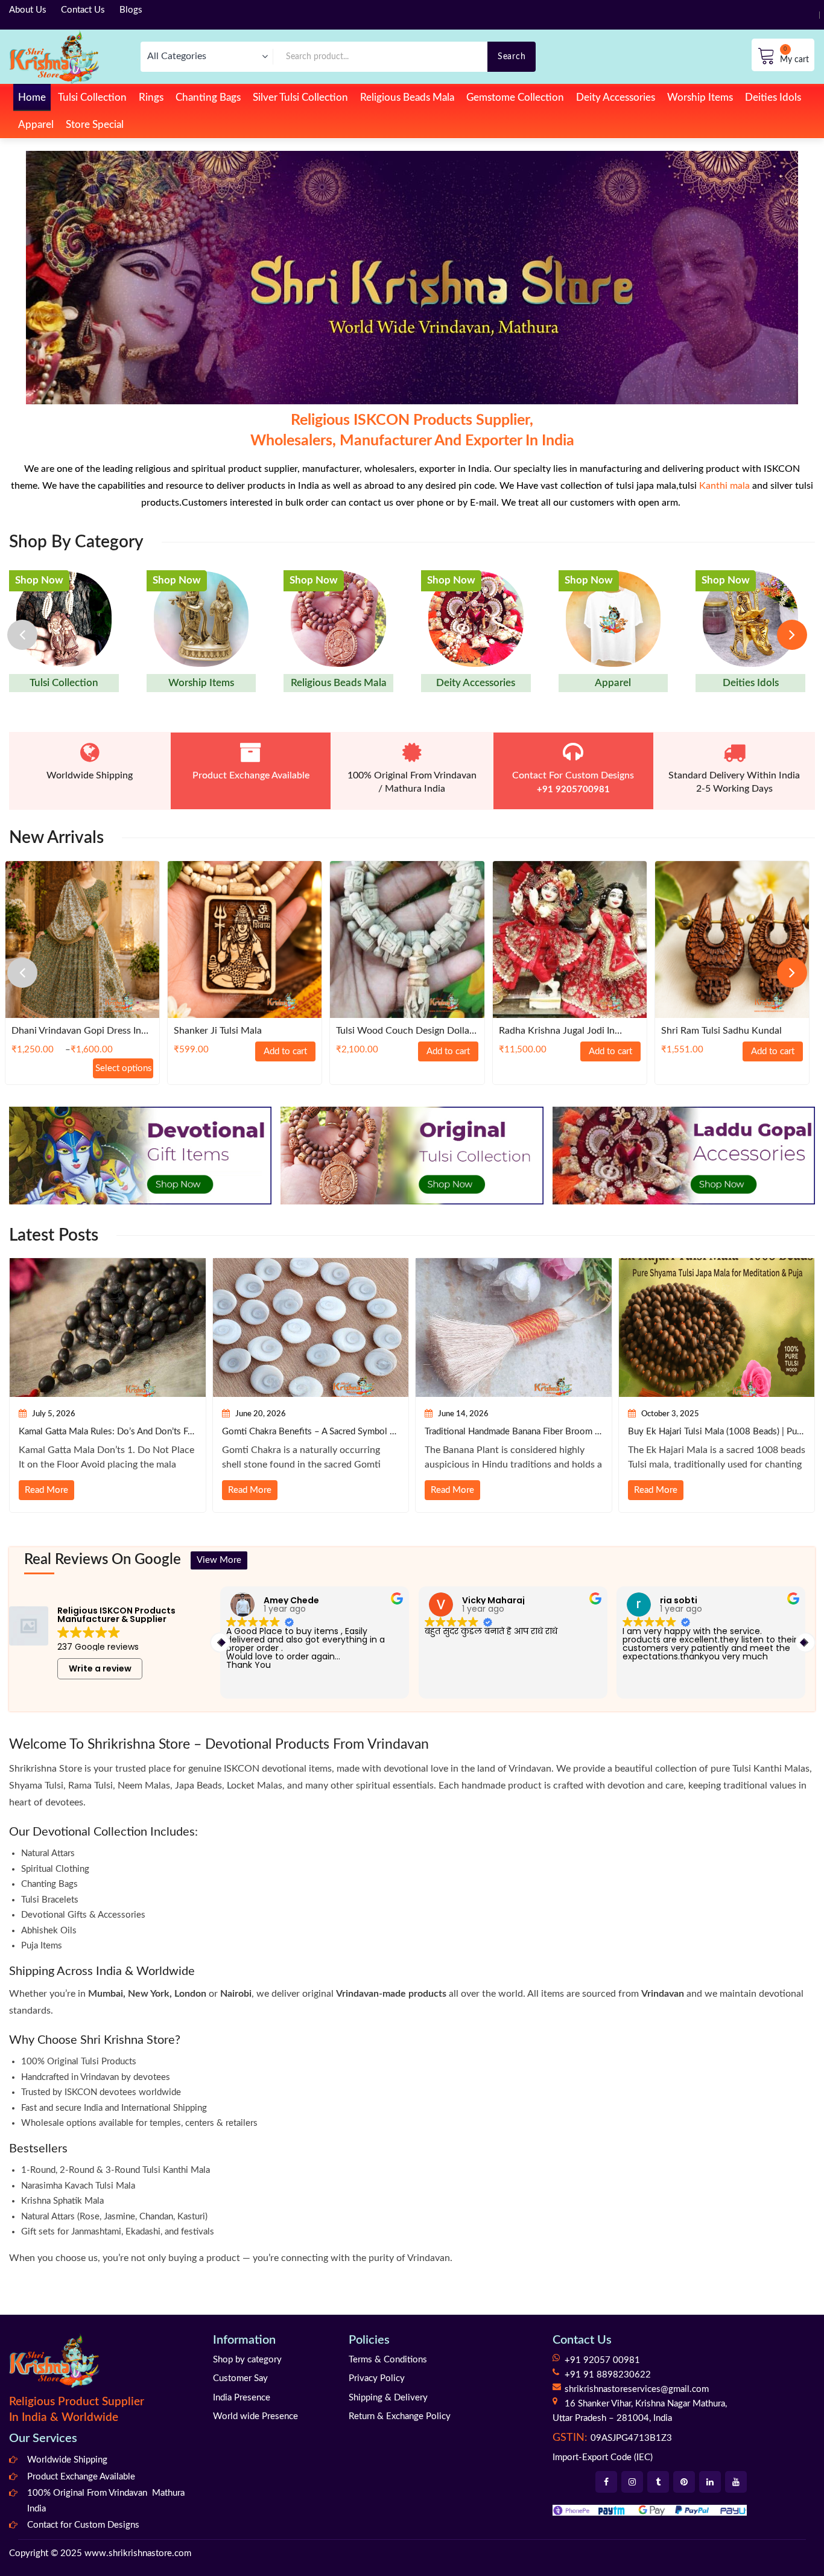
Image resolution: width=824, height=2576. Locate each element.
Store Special (95, 125)
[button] (805, 1643)
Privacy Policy (377, 2378)
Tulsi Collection (92, 97)
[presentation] (22, 635)
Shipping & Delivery (388, 2398)
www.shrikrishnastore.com (138, 2553)
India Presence (242, 2398)
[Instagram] (632, 2482)
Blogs (131, 10)
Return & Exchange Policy (400, 2416)
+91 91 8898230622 (608, 2375)
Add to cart (285, 1051)
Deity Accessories (616, 97)
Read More (46, 1490)
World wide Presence (255, 2416)
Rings (151, 97)
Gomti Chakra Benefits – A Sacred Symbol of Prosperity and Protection (311, 1432)
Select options (124, 1068)
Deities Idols (773, 97)
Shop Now (39, 580)
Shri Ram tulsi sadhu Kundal (721, 1031)
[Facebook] (606, 2482)
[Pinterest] (684, 2482)
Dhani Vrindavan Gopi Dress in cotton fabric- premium (76, 1032)
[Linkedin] (710, 2482)
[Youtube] (736, 2482)
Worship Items (700, 97)
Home (32, 97)
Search (512, 56)
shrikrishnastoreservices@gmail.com (637, 2389)
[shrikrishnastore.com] (54, 56)
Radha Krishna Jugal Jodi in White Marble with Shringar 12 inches (566, 1032)
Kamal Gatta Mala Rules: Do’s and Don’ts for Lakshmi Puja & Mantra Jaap (108, 1432)
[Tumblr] (658, 2482)
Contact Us (83, 10)
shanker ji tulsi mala (218, 1031)
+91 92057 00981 (602, 2360)
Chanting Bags (208, 97)
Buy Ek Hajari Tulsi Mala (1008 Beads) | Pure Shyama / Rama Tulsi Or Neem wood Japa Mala (717, 1432)
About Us (28, 10)
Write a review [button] (100, 1668)
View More (219, 1560)
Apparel (36, 125)
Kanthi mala (724, 486)
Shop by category (247, 2360)
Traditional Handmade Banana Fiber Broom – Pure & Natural (514, 1432)
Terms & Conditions (388, 2360)
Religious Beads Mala (407, 97)
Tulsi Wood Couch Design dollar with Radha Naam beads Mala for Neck (404, 1032)
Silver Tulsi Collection (300, 97)
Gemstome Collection (515, 97)
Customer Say (240, 2378)
